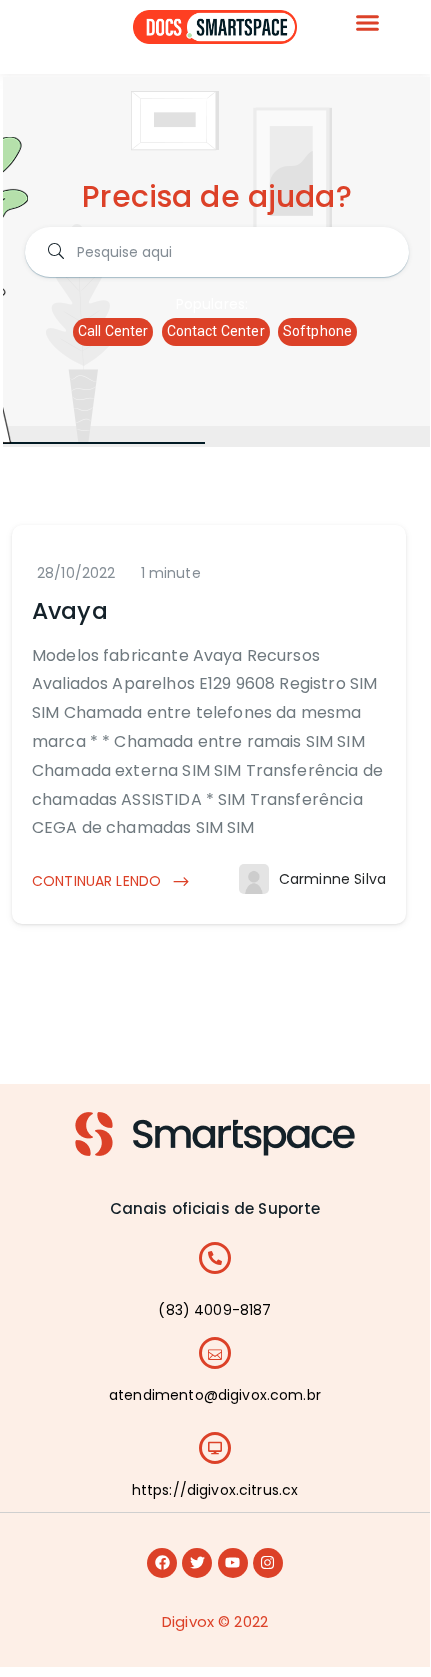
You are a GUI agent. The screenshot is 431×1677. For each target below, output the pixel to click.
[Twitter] (197, 1563)
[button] (368, 23)
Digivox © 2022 (215, 1621)
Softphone (317, 331)
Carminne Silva (332, 879)
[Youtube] (233, 1563)
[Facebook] (162, 1563)
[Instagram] (268, 1563)
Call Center (113, 331)
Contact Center (216, 331)
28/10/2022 (76, 573)
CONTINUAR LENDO (98, 881)
